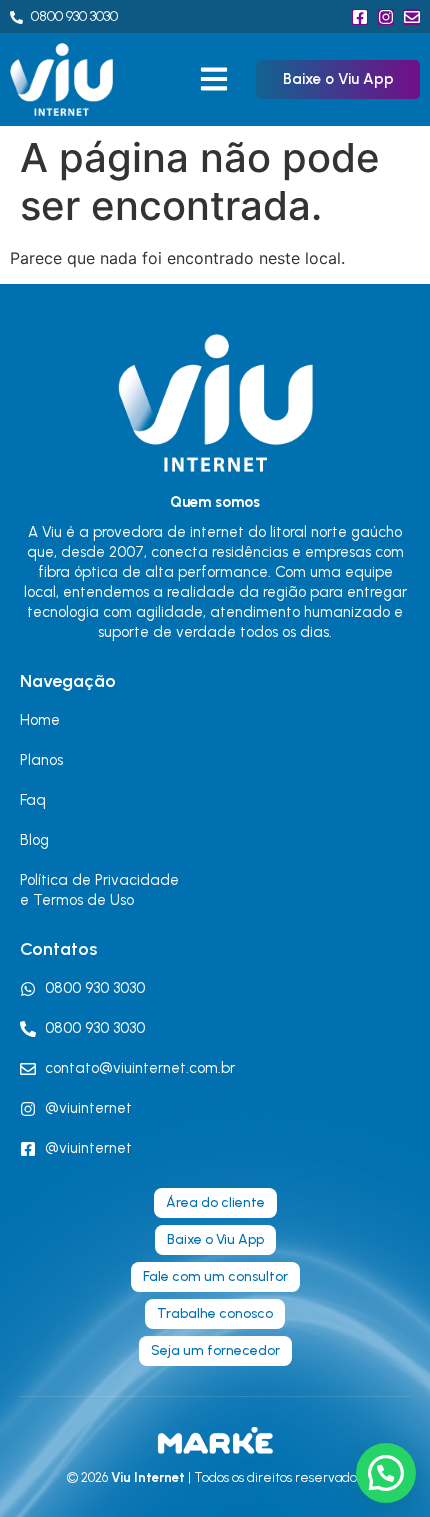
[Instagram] (386, 17)
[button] (213, 79)
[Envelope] (412, 17)
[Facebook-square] (360, 17)
